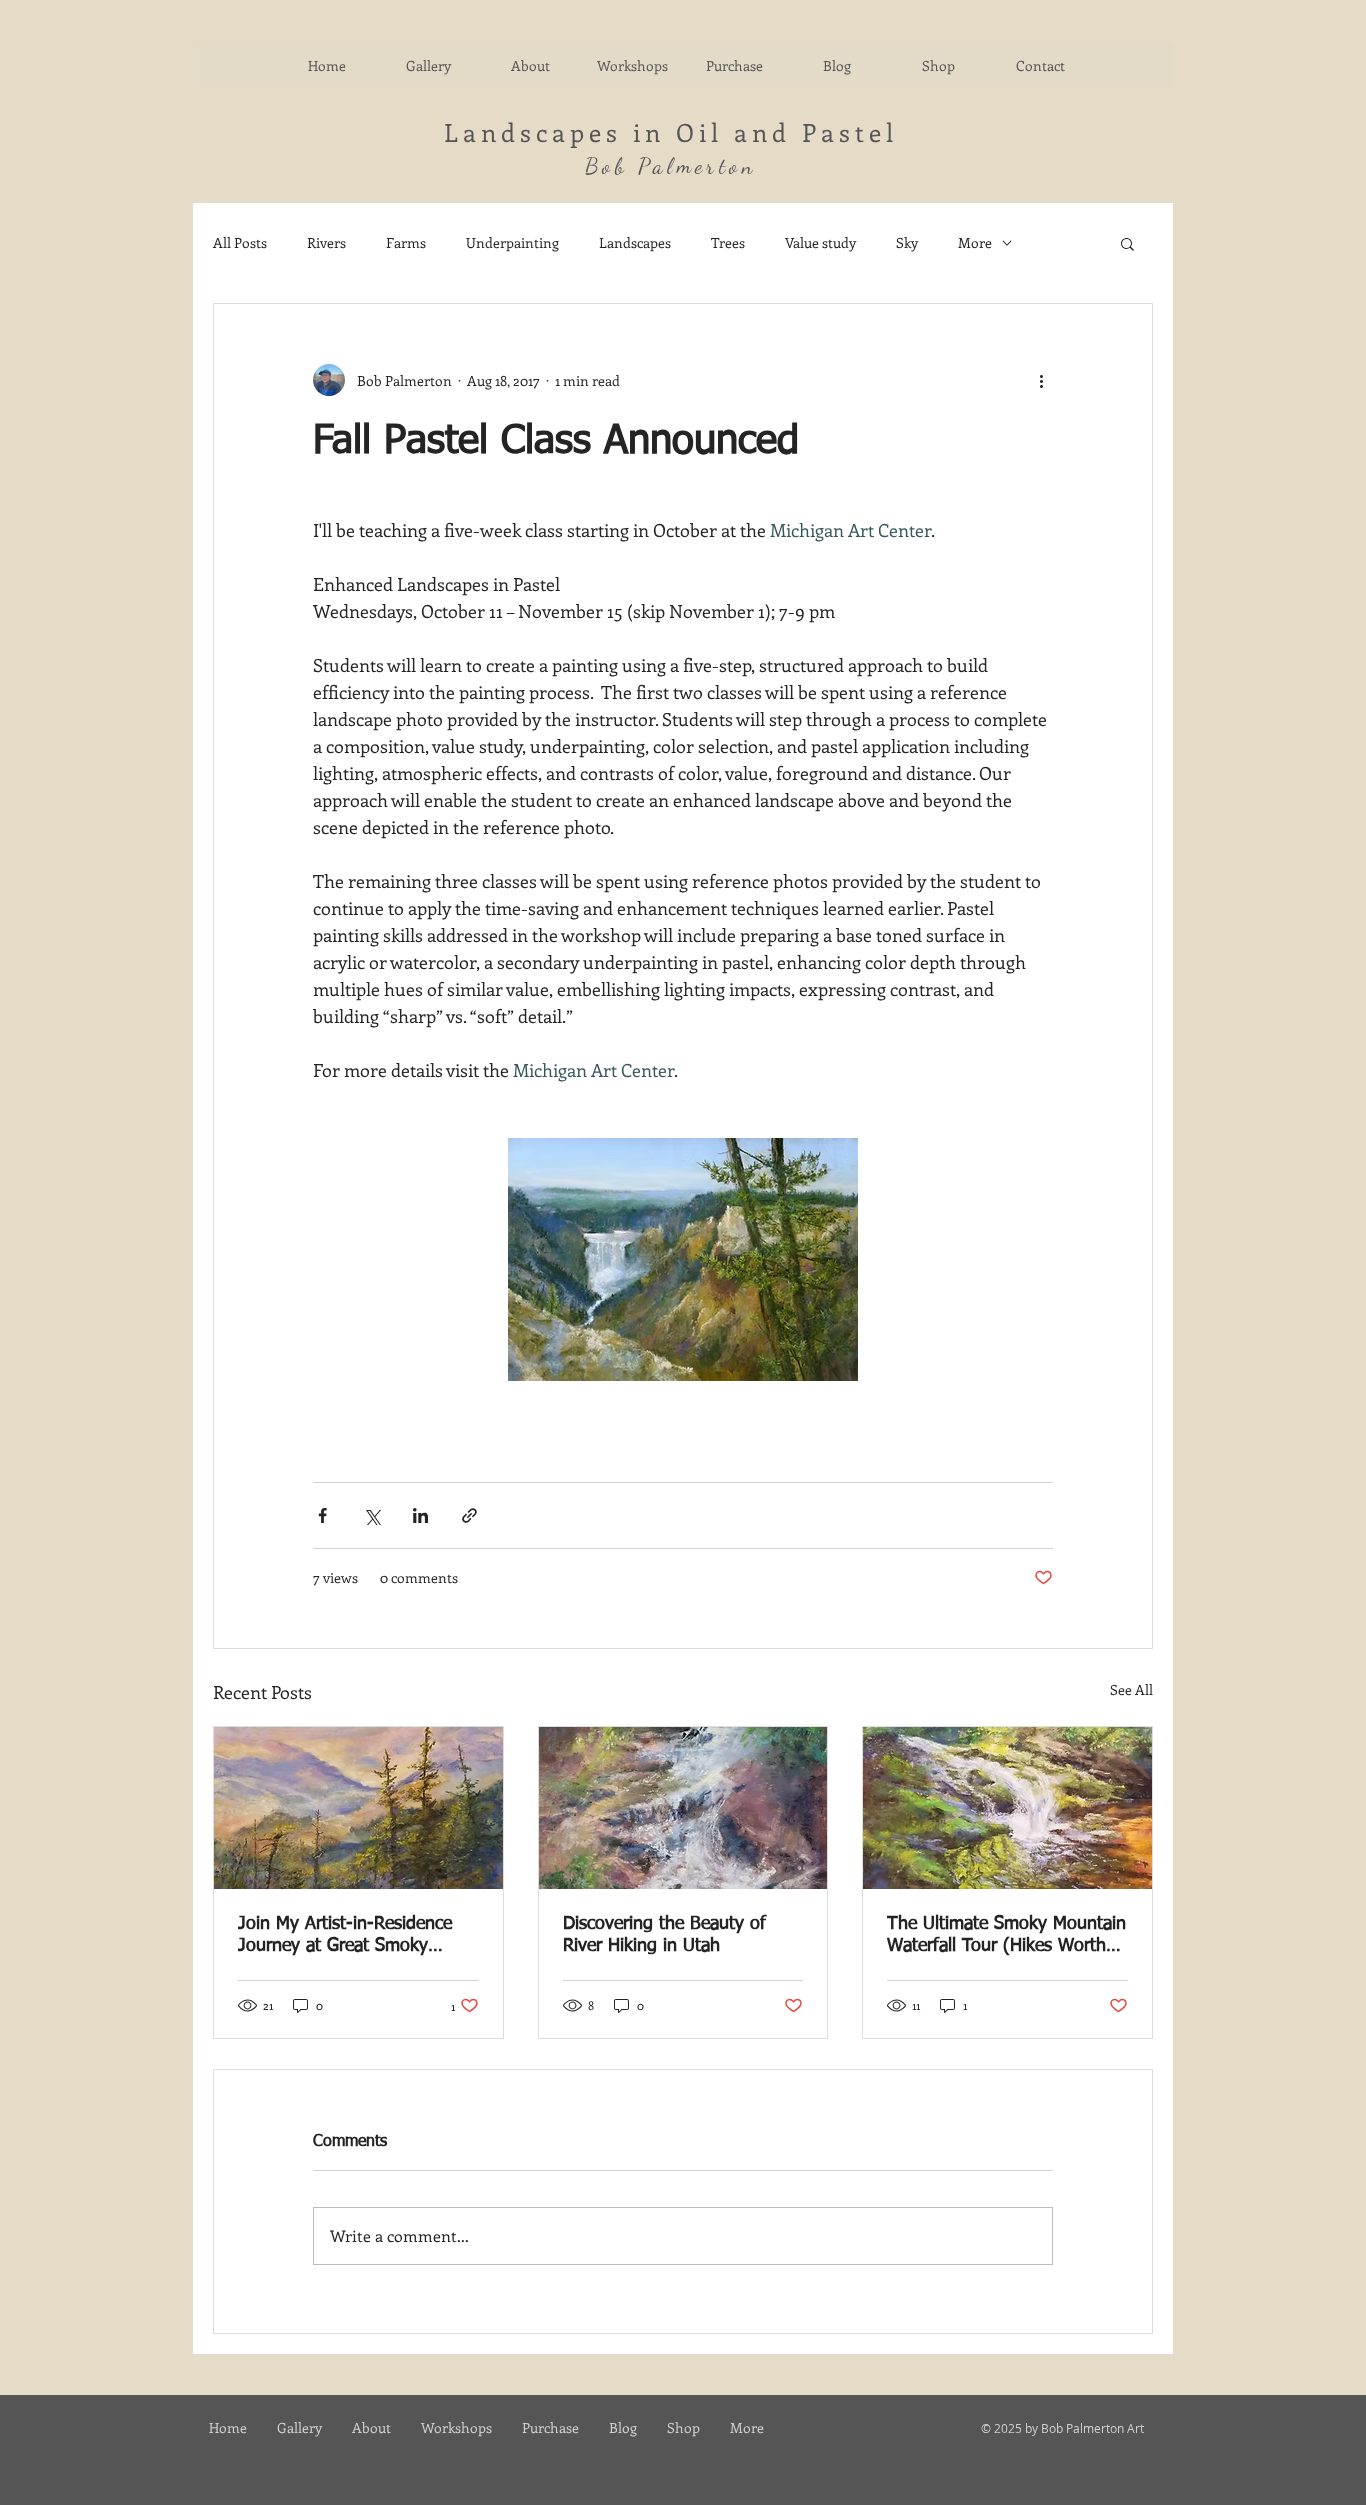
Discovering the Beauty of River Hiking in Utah (664, 1935)
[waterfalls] (1007, 1808)
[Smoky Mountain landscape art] (358, 1808)
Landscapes (635, 242)
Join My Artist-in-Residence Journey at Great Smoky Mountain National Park (345, 1936)
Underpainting (512, 242)
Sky (907, 242)
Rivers (326, 242)
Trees (728, 242)
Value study (820, 242)
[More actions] (1041, 380)
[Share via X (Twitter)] (371, 1515)
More (975, 242)
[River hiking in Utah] (683, 1808)
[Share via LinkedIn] (420, 1515)
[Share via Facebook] (322, 1515)
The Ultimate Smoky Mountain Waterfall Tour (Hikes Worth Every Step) (1006, 1936)
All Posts (240, 242)
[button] (1127, 243)
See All (1131, 1689)
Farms (406, 242)
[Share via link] (469, 1515)
